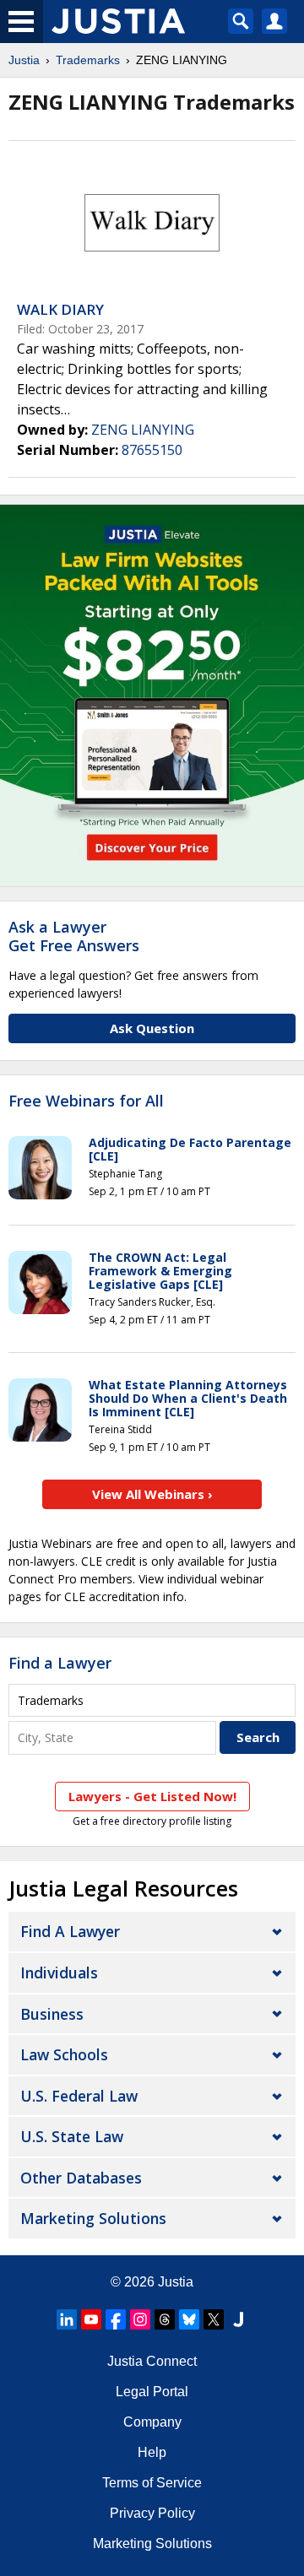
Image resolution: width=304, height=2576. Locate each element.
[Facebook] (116, 2319)
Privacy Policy (152, 2513)
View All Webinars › (152, 1494)
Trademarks (88, 60)
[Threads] (165, 2319)
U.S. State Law (72, 2136)
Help (152, 2452)
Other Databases (81, 2178)
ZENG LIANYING (143, 430)
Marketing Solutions (93, 2218)
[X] (214, 2319)
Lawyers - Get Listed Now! (152, 1796)
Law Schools (64, 2054)
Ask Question (152, 1028)
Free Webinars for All (86, 1101)
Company (152, 2422)
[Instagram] (140, 2319)
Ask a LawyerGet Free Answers (74, 936)
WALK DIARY (60, 309)
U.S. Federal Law (79, 2096)
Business (52, 2014)
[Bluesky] (189, 2319)
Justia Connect (152, 2361)
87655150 (152, 450)
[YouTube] (91, 2319)
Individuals (59, 1973)
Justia (24, 60)
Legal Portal (152, 2392)
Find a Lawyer (60, 1663)
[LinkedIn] (67, 2319)
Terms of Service (152, 2483)
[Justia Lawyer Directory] (238, 2319)
